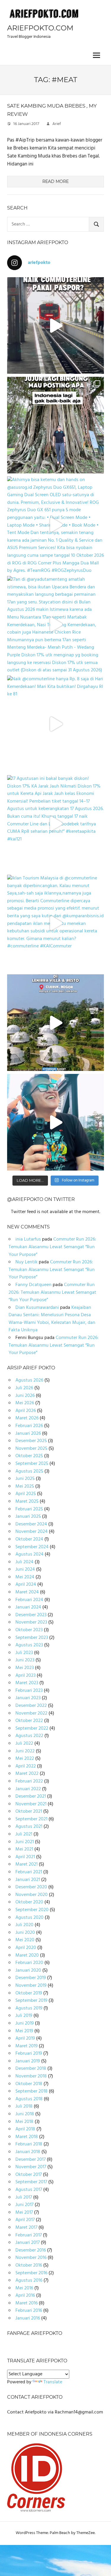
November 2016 (31, 2258)
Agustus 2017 (29, 2190)
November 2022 (31, 1713)
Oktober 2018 (29, 2084)
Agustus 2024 (29, 1554)
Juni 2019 (25, 2023)
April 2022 (26, 1766)
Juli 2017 (24, 2197)
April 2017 (25, 2220)
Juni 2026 (25, 1396)
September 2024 (32, 1547)
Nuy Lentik (26, 1262)
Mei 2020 (25, 1940)
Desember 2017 (30, 2160)
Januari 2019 (28, 2061)
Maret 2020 (27, 1955)
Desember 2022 (31, 1706)
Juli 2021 (24, 1834)
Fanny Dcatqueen (33, 1285)
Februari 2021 (29, 1872)
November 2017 (31, 2167)
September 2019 (31, 2001)
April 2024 (26, 1585)
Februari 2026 (29, 1426)
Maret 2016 (26, 2303)
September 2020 (32, 1910)
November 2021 (31, 1804)
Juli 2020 (24, 1925)
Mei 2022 (25, 1759)
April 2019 (25, 2038)
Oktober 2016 (29, 2265)
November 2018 (31, 2076)
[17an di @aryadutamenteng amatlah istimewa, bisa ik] (55, 624)
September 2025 (32, 1464)
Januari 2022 (28, 1789)
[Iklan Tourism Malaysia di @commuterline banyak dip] (55, 923)
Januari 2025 (28, 1517)
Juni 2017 (24, 2205)
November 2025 (31, 1449)
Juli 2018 (24, 2106)
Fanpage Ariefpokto (35, 2333)
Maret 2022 (27, 1774)
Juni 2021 (25, 1842)
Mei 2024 (25, 1577)
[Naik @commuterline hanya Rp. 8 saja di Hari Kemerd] (55, 724)
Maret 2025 (27, 1502)
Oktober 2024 (29, 1539)
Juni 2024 (25, 1569)
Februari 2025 (29, 1509)
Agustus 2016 (29, 2280)
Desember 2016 (31, 2250)
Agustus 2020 (29, 1918)
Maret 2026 (27, 1418)
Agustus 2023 (29, 1645)
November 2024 (32, 1532)
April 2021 (25, 1857)
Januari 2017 (28, 2243)
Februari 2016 (29, 2311)
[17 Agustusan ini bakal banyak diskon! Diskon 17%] (55, 823)
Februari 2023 (29, 1691)
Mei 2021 (24, 1849)
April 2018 (25, 2129)
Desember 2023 (31, 1615)
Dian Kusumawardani (37, 1308)
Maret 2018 (27, 2137)
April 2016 (25, 2296)
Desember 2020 (31, 1887)
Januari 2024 (28, 1607)
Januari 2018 (28, 2152)
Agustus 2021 (29, 1827)
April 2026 (26, 1411)
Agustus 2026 (29, 1380)
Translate (53, 2382)
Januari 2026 (28, 1434)
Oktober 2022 (29, 1721)
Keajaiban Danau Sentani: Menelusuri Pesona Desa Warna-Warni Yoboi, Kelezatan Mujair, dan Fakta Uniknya (52, 1319)
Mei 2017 (24, 2213)
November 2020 (32, 1895)
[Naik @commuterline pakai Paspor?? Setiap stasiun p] (55, 326)
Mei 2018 (24, 2122)
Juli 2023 (24, 1653)
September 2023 (32, 1638)
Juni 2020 (25, 1933)
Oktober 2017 (29, 2175)
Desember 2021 (31, 1796)
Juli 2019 (24, 2016)
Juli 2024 (24, 1562)
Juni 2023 (25, 1660)
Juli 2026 (24, 1388)
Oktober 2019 (29, 1993)
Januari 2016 (28, 2318)
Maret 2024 (27, 1592)
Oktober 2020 (29, 1902)
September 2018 (32, 2091)
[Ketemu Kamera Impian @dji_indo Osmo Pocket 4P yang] (55, 1122)
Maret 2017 (26, 2228)
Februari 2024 (29, 1600)
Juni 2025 (25, 1479)
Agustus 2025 (29, 1471)
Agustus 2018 (29, 2099)
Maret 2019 (26, 2046)
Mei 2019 (24, 2031)
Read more (55, 181)
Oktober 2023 (29, 1630)
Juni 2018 (25, 2114)
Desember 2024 (31, 1524)
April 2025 (26, 1494)
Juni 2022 (25, 1751)
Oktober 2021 (29, 1812)
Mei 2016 (24, 2288)
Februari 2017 (29, 2235)
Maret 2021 (26, 1864)
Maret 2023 (27, 1683)
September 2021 (31, 1819)
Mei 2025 (25, 1486)
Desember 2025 (31, 1441)
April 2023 (25, 1676)
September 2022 (32, 1728)
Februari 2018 (29, 2144)
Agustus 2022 (29, 1736)
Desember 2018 (31, 2069)
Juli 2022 (24, 1744)
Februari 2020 (29, 1963)
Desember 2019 (31, 1978)
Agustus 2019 (29, 2008)
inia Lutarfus (28, 1239)
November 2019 (31, 1986)
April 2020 (26, 1948)
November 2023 (31, 1622)
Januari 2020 (28, 1970)
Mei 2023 (25, 1668)
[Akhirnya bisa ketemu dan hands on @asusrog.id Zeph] (55, 525)
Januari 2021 (28, 1880)
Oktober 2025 (29, 1456)
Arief (57, 124)
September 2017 (31, 2182)
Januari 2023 (28, 1698)
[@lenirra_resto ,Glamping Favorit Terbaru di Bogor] (55, 1023)
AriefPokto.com (40, 28)
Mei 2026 (25, 1403)
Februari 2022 (29, 1781)
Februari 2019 (29, 2054)
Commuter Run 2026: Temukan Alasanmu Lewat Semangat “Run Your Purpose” (52, 1247)
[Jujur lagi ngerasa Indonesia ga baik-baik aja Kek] (55, 425)
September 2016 (31, 2273)
